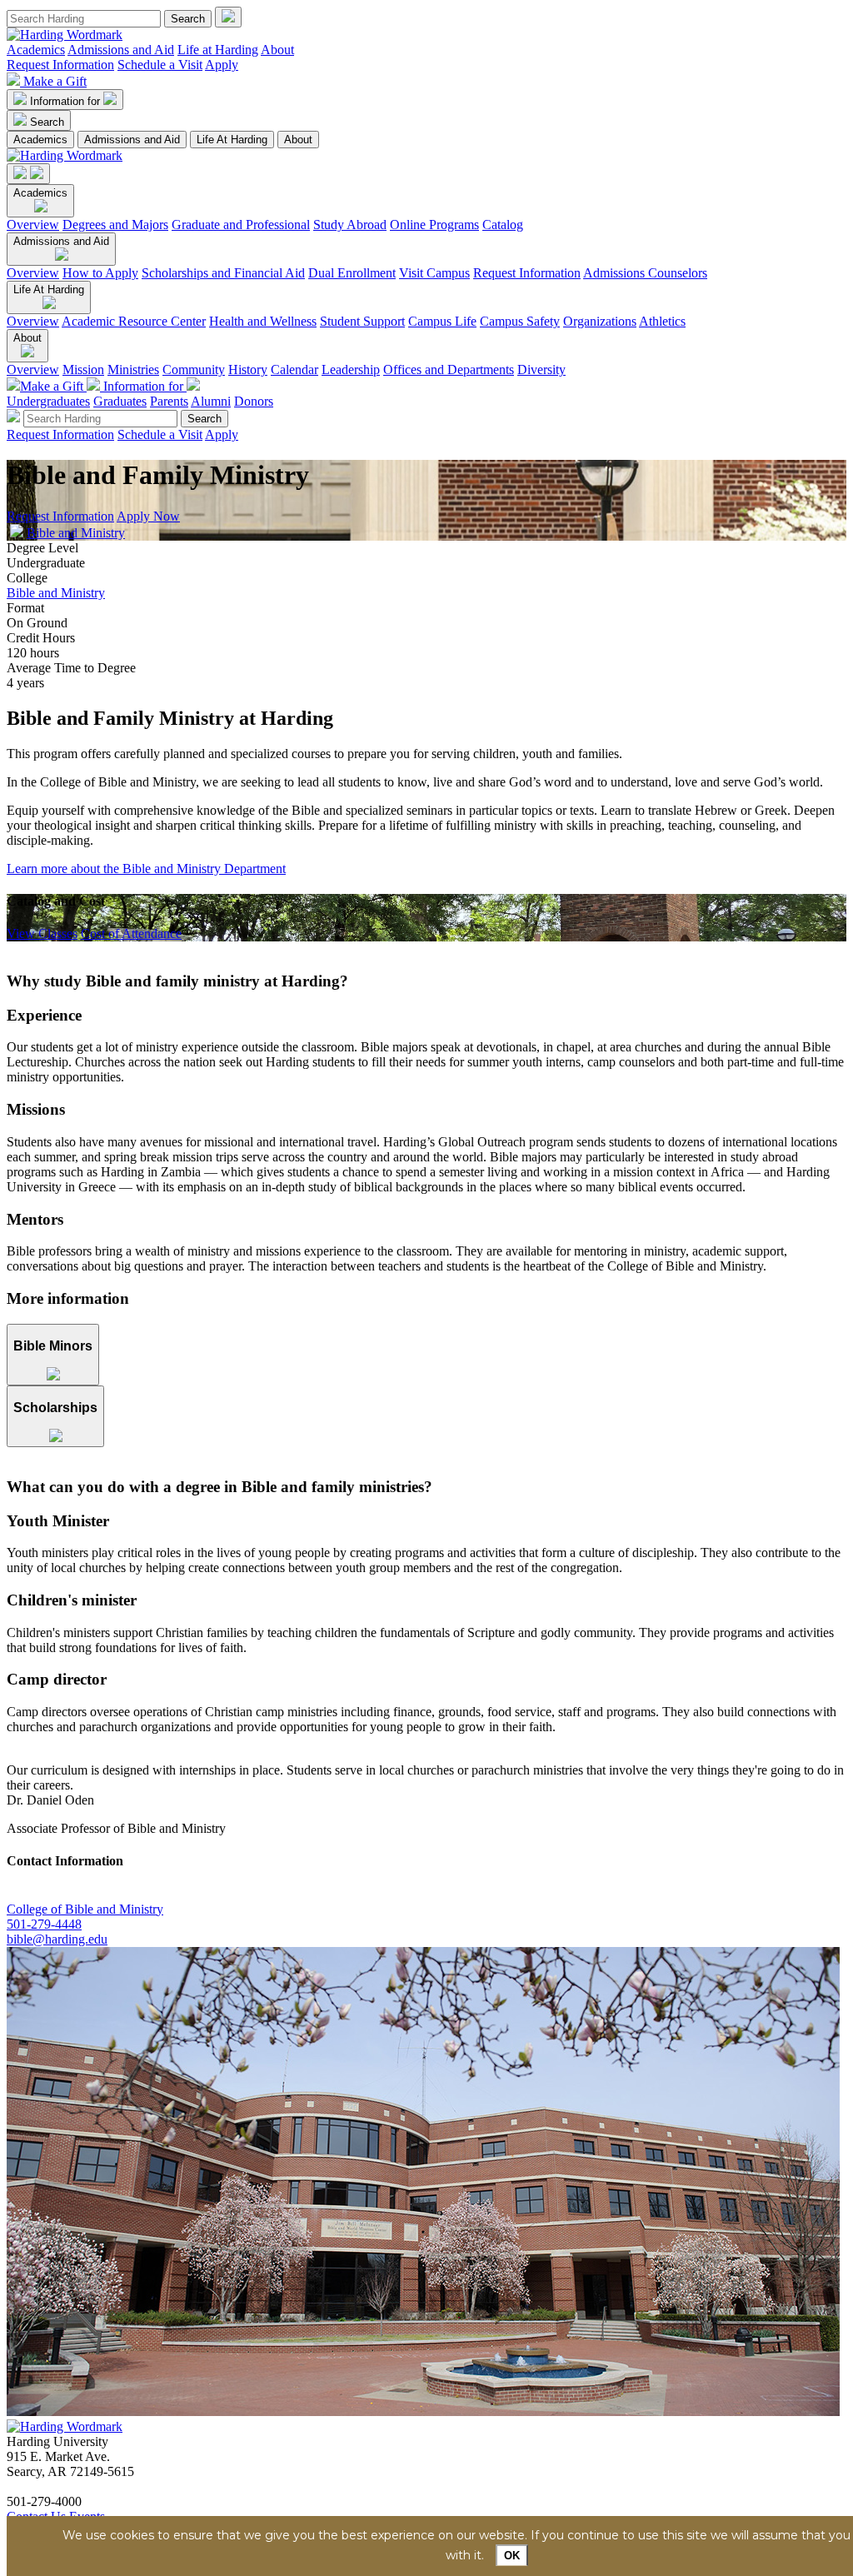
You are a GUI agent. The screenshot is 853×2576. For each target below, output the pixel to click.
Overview (33, 225)
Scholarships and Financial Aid (223, 273)
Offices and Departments (449, 369)
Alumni (211, 401)
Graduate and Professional (241, 225)
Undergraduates (48, 401)
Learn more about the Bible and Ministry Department (146, 869)
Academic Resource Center (134, 321)
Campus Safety (520, 321)
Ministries (133, 369)
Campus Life (442, 321)
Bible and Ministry (76, 533)
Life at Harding (218, 50)
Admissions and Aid (121, 50)
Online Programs (434, 225)
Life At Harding (232, 140)
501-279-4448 (44, 1924)
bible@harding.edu (57, 1939)
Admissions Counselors (645, 273)
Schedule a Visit (160, 65)
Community (194, 369)
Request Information (60, 65)
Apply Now (148, 516)
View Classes (42, 934)
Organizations (600, 321)
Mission (83, 369)
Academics (36, 50)
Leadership (351, 369)
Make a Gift (55, 81)
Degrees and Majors (115, 225)
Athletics (662, 321)
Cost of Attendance (131, 934)
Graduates (120, 401)
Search (47, 122)
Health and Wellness (263, 321)
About (277, 50)
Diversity (541, 369)
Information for (67, 101)
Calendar (294, 369)
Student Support (362, 321)
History (248, 369)
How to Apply (100, 273)
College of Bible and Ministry (85, 1909)
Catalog (503, 225)
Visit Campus (434, 273)
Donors (254, 401)
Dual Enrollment (352, 273)
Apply (222, 65)
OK (512, 2556)
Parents (169, 401)
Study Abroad (350, 225)
